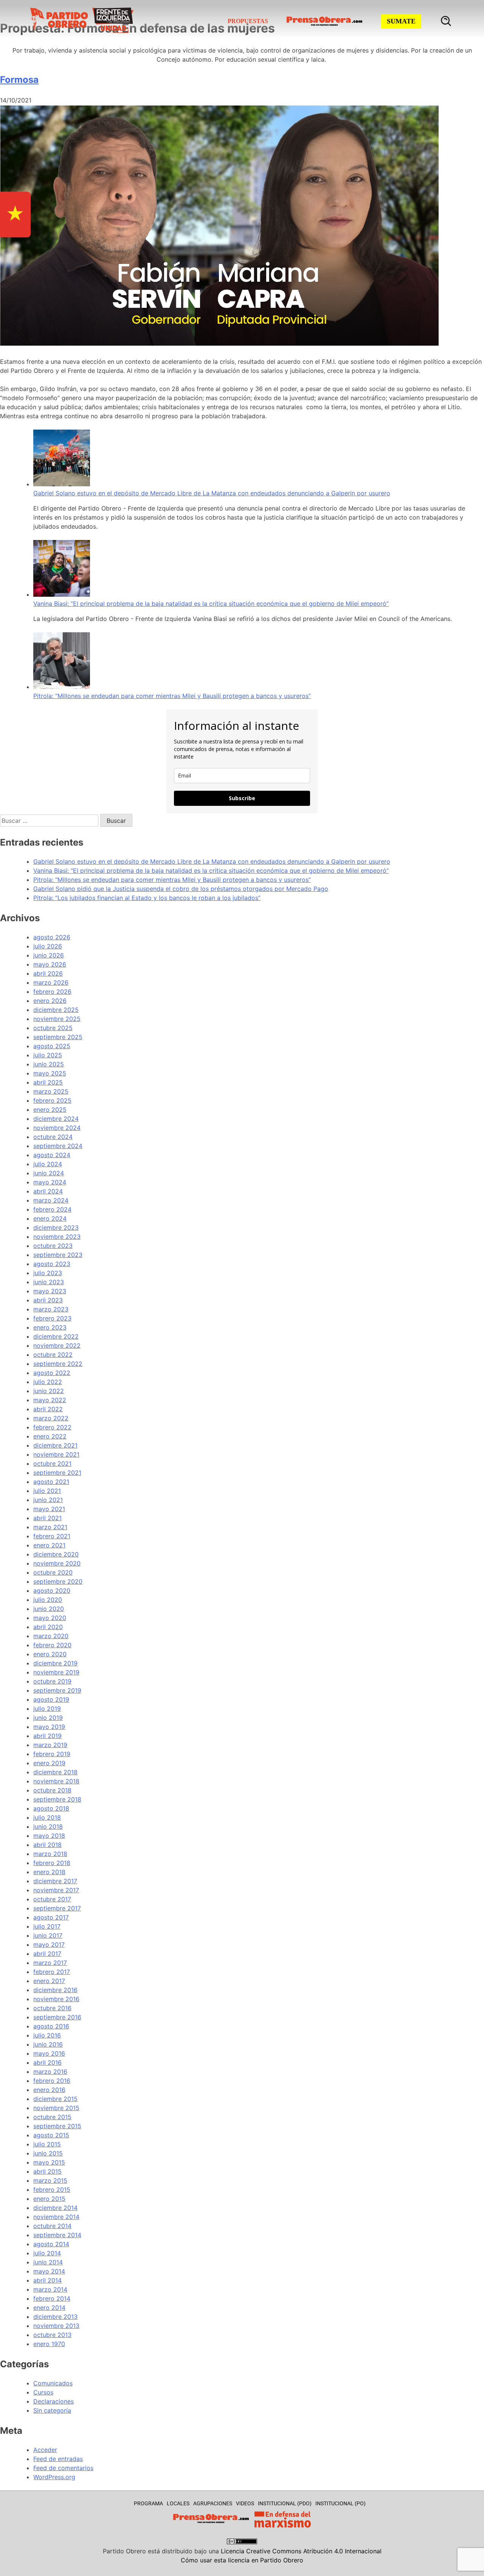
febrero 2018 (52, 1863)
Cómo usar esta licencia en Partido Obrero (242, 2560)
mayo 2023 (50, 1291)
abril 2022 (48, 1409)
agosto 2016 (51, 2026)
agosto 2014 (51, 2244)
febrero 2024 (52, 1209)
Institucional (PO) (341, 2503)
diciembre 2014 (55, 2208)
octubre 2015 (52, 2117)
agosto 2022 (52, 1373)
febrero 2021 (52, 1536)
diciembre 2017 (55, 1881)
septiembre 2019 (57, 1690)
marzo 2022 (51, 1418)
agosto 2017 (51, 1917)
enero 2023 (50, 1327)
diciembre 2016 (55, 1990)
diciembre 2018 (55, 1772)
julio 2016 (47, 2035)
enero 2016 (49, 2090)
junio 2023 (49, 1282)
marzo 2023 (51, 1309)
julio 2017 (47, 1926)
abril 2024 (48, 1191)
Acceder (45, 2450)
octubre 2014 (52, 2226)
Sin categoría (52, 2410)
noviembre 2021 (56, 1454)
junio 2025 (49, 1064)
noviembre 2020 (57, 1563)
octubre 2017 (52, 1899)
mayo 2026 (50, 964)
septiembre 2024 (58, 1146)
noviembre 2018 (56, 1781)
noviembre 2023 (57, 1237)
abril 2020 (48, 1627)
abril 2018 (47, 1845)
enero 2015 (49, 2199)
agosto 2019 (51, 1699)
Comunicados (53, 2383)
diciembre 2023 (56, 1227)
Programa (148, 2503)
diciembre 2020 (56, 1554)
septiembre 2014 (57, 2235)
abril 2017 (47, 1954)
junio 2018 (48, 1826)
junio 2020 (49, 1609)
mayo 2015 (49, 2162)
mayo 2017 (49, 1944)
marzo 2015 (50, 2180)
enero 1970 (49, 2344)
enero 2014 (49, 2308)
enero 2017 (49, 1981)
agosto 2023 (52, 1264)
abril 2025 (48, 1082)
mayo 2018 (49, 1836)
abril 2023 (48, 1300)
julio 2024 (48, 1164)
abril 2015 (47, 2171)
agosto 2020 (52, 1591)
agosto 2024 (52, 1155)
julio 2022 (48, 1382)
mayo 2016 (49, 2053)
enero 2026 (50, 1001)
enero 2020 (50, 1654)
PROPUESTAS (248, 21)
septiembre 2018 (57, 1799)
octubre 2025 (53, 1028)
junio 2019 (48, 1718)
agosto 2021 (51, 1482)
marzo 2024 (51, 1200)
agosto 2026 (52, 937)
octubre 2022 (53, 1355)
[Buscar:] (50, 821)
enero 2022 (50, 1436)
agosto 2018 (51, 1808)
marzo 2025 (51, 1091)
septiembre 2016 (57, 2017)
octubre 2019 (52, 1681)
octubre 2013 (52, 2335)
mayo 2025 (50, 1073)
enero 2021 (49, 1545)
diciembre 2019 (55, 1663)
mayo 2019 (49, 1727)
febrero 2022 (52, 1427)
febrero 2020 (52, 1645)
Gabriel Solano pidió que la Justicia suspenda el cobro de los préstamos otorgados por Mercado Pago (181, 889)
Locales (178, 2503)
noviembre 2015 (56, 2108)
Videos (245, 2503)
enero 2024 (50, 1218)
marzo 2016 (50, 2072)
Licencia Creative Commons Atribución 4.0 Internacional (301, 2551)
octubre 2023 (53, 1246)
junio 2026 (49, 955)
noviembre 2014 (56, 2217)
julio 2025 (48, 1055)
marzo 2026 (51, 982)
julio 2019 (47, 1709)
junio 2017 (48, 1935)
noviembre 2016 (56, 1999)
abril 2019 (47, 1736)
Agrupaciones (213, 2503)
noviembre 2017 (56, 1890)
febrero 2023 (52, 1318)
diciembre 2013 (55, 2317)
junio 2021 (48, 1500)
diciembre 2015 (55, 2099)
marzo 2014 (50, 2289)
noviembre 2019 (56, 1672)
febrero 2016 (52, 2081)
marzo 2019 (50, 1745)
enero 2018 (49, 1872)
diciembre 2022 (56, 1336)
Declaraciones (54, 2401)
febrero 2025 (52, 1100)
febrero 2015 (52, 2190)
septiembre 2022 (58, 1364)
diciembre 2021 (55, 1445)
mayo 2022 (50, 1400)
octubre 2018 (52, 1790)
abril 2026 (48, 973)
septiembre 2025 (58, 1037)
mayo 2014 (49, 2271)
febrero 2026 (52, 992)
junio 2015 (48, 2153)
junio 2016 (48, 2044)
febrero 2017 (52, 1972)
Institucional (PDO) (285, 2503)
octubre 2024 (53, 1137)
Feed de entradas (58, 2459)
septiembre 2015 (57, 2126)
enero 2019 (49, 1763)
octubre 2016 (52, 2008)
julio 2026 (48, 946)
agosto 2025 (52, 1046)
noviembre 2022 (57, 1345)
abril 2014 (47, 2280)
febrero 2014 (52, 2298)
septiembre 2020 (58, 1581)
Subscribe (242, 798)
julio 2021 (47, 1491)
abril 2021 (47, 1518)
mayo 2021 (49, 1509)
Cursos (43, 2392)
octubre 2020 (53, 1572)
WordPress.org (54, 2477)
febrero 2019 (52, 1754)
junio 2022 (49, 1391)
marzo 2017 (50, 1963)
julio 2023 (48, 1273)
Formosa (19, 80)
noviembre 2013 (56, 2326)
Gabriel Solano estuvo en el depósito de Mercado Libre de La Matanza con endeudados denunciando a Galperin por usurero (212, 493)
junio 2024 (49, 1173)
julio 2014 (47, 2253)
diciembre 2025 (56, 1010)
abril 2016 (47, 2062)
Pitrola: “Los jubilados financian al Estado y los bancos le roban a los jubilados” (147, 898)
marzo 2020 (51, 1636)
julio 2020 (48, 1600)
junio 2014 (48, 2262)
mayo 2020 (50, 1618)
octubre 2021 (52, 1463)
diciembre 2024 (56, 1119)
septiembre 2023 (58, 1255)
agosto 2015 (51, 2135)
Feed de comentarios (63, 2468)
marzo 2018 (50, 1854)
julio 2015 (47, 2144)
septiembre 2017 (57, 1908)
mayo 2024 (50, 1182)
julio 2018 (47, 1817)
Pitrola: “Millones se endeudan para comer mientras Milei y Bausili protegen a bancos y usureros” (172, 696)
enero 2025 (50, 1110)
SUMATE (401, 21)
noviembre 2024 (57, 1128)
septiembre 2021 (57, 1473)
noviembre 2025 (57, 1019)
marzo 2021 (50, 1527)
